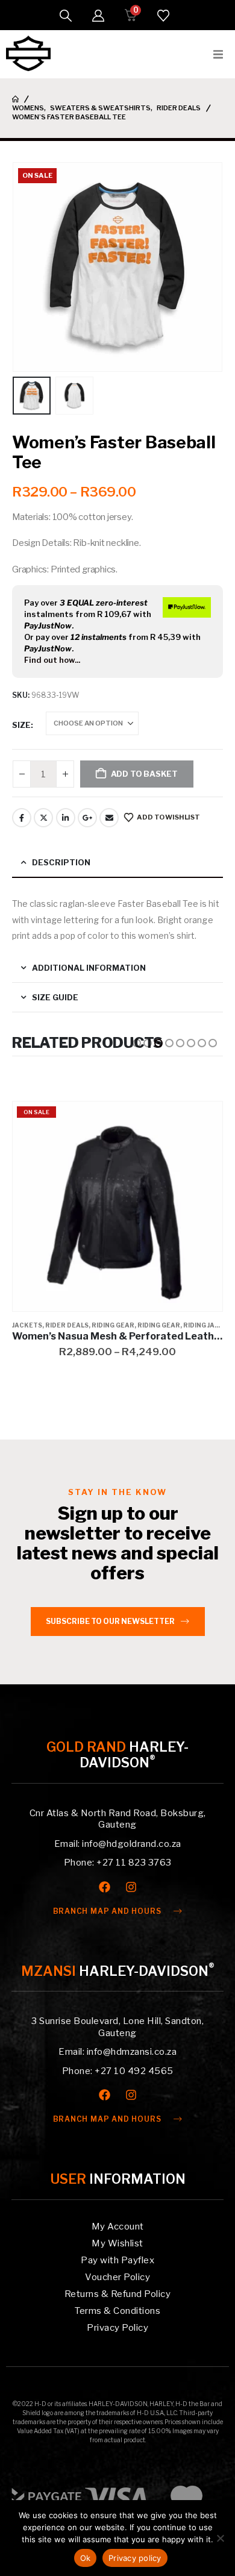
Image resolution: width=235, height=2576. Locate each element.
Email (109, 818)
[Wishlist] (163, 16)
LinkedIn (66, 818)
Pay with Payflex (117, 2260)
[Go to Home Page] (15, 99)
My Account (118, 2227)
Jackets (27, 1325)
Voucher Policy (117, 2277)
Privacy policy (135, 2558)
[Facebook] (105, 1887)
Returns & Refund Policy (118, 2294)
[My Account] (98, 16)
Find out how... (52, 660)
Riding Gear (113, 1325)
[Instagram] (131, 1887)
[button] (66, 16)
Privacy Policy (117, 2328)
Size (21, 725)
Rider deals (67, 1325)
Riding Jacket (208, 1325)
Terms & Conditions (117, 2311)
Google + (87, 818)
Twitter (43, 818)
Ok (86, 2558)
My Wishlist (117, 2243)
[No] (220, 2538)
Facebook (22, 818)
